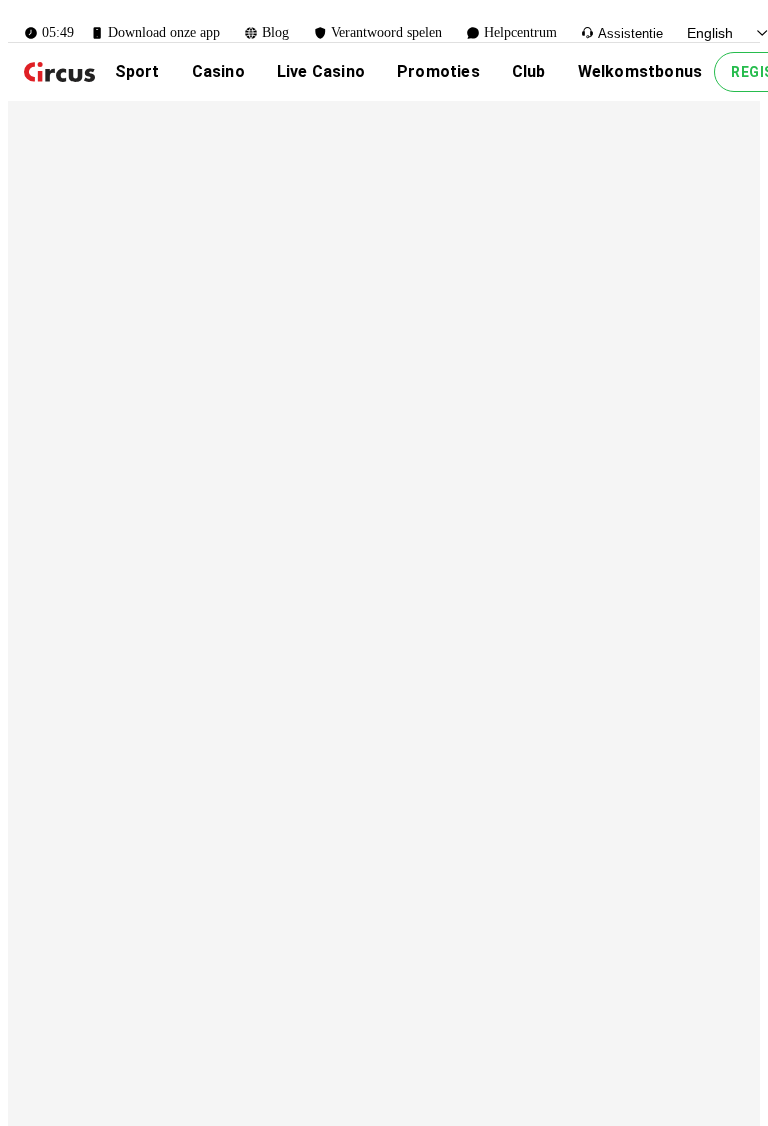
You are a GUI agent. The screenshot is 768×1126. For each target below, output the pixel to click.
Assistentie (630, 33)
